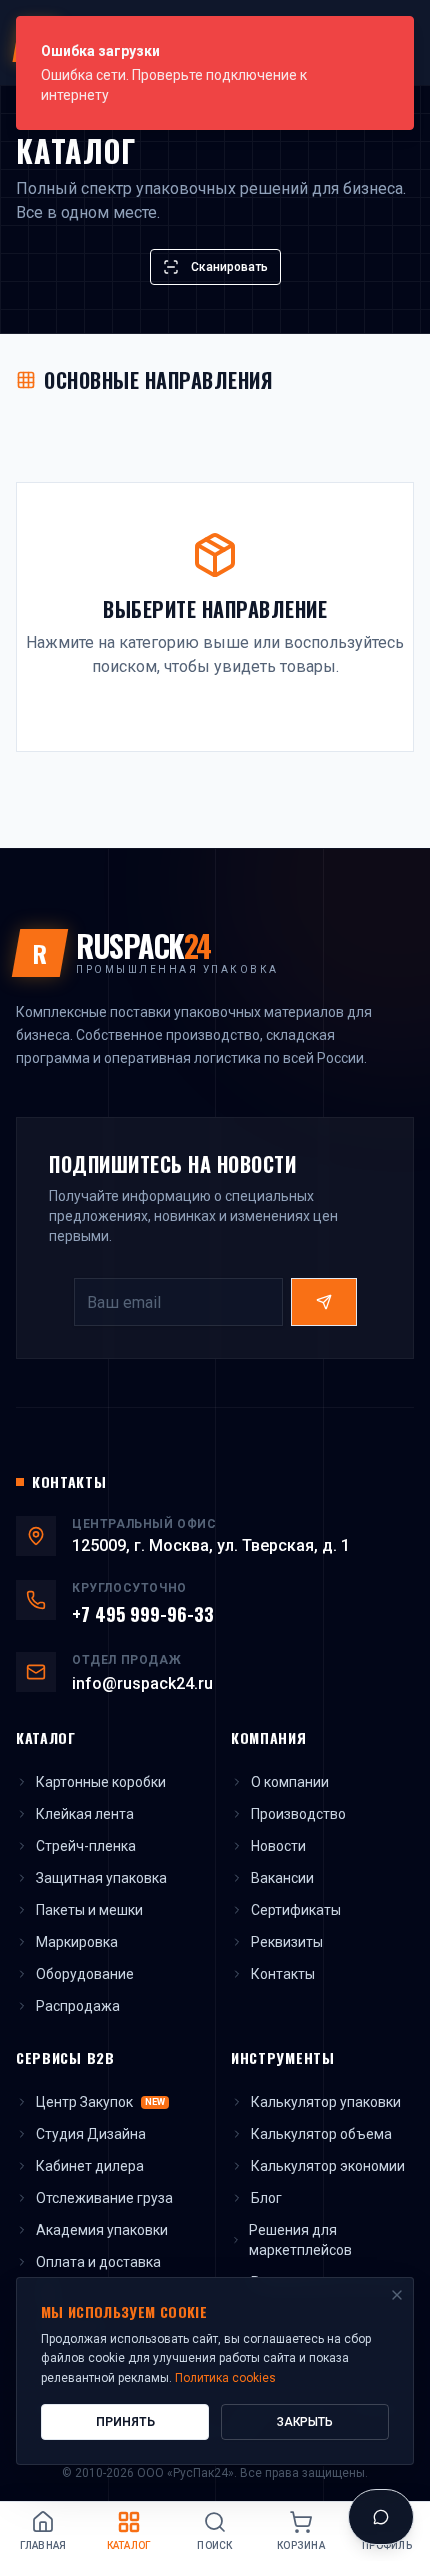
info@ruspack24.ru (142, 1683)
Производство (298, 1814)
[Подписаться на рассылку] (324, 1302)
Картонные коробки (101, 1782)
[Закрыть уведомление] (393, 37)
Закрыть (305, 2422)
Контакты (283, 1974)
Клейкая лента (85, 1814)
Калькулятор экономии (328, 2166)
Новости (278, 1846)
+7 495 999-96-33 (143, 1614)
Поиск (214, 2545)
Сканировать (229, 267)
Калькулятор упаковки (326, 2102)
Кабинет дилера (90, 2166)
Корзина (301, 2545)
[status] (215, 73)
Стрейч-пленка (86, 1846)
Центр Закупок (100, 2102)
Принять (125, 2422)
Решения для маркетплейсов (300, 2240)
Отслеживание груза (104, 2198)
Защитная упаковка (101, 1878)
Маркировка (77, 1942)
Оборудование (85, 1974)
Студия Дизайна (91, 2134)
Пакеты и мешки (89, 1910)
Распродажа (78, 2006)
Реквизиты (287, 1942)
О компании (290, 1782)
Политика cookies (225, 2378)
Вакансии (282, 1878)
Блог (266, 2198)
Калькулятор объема (321, 2134)
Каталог (129, 2545)
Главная (43, 2545)
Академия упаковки (102, 2230)
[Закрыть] (397, 2295)
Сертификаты (296, 1910)
